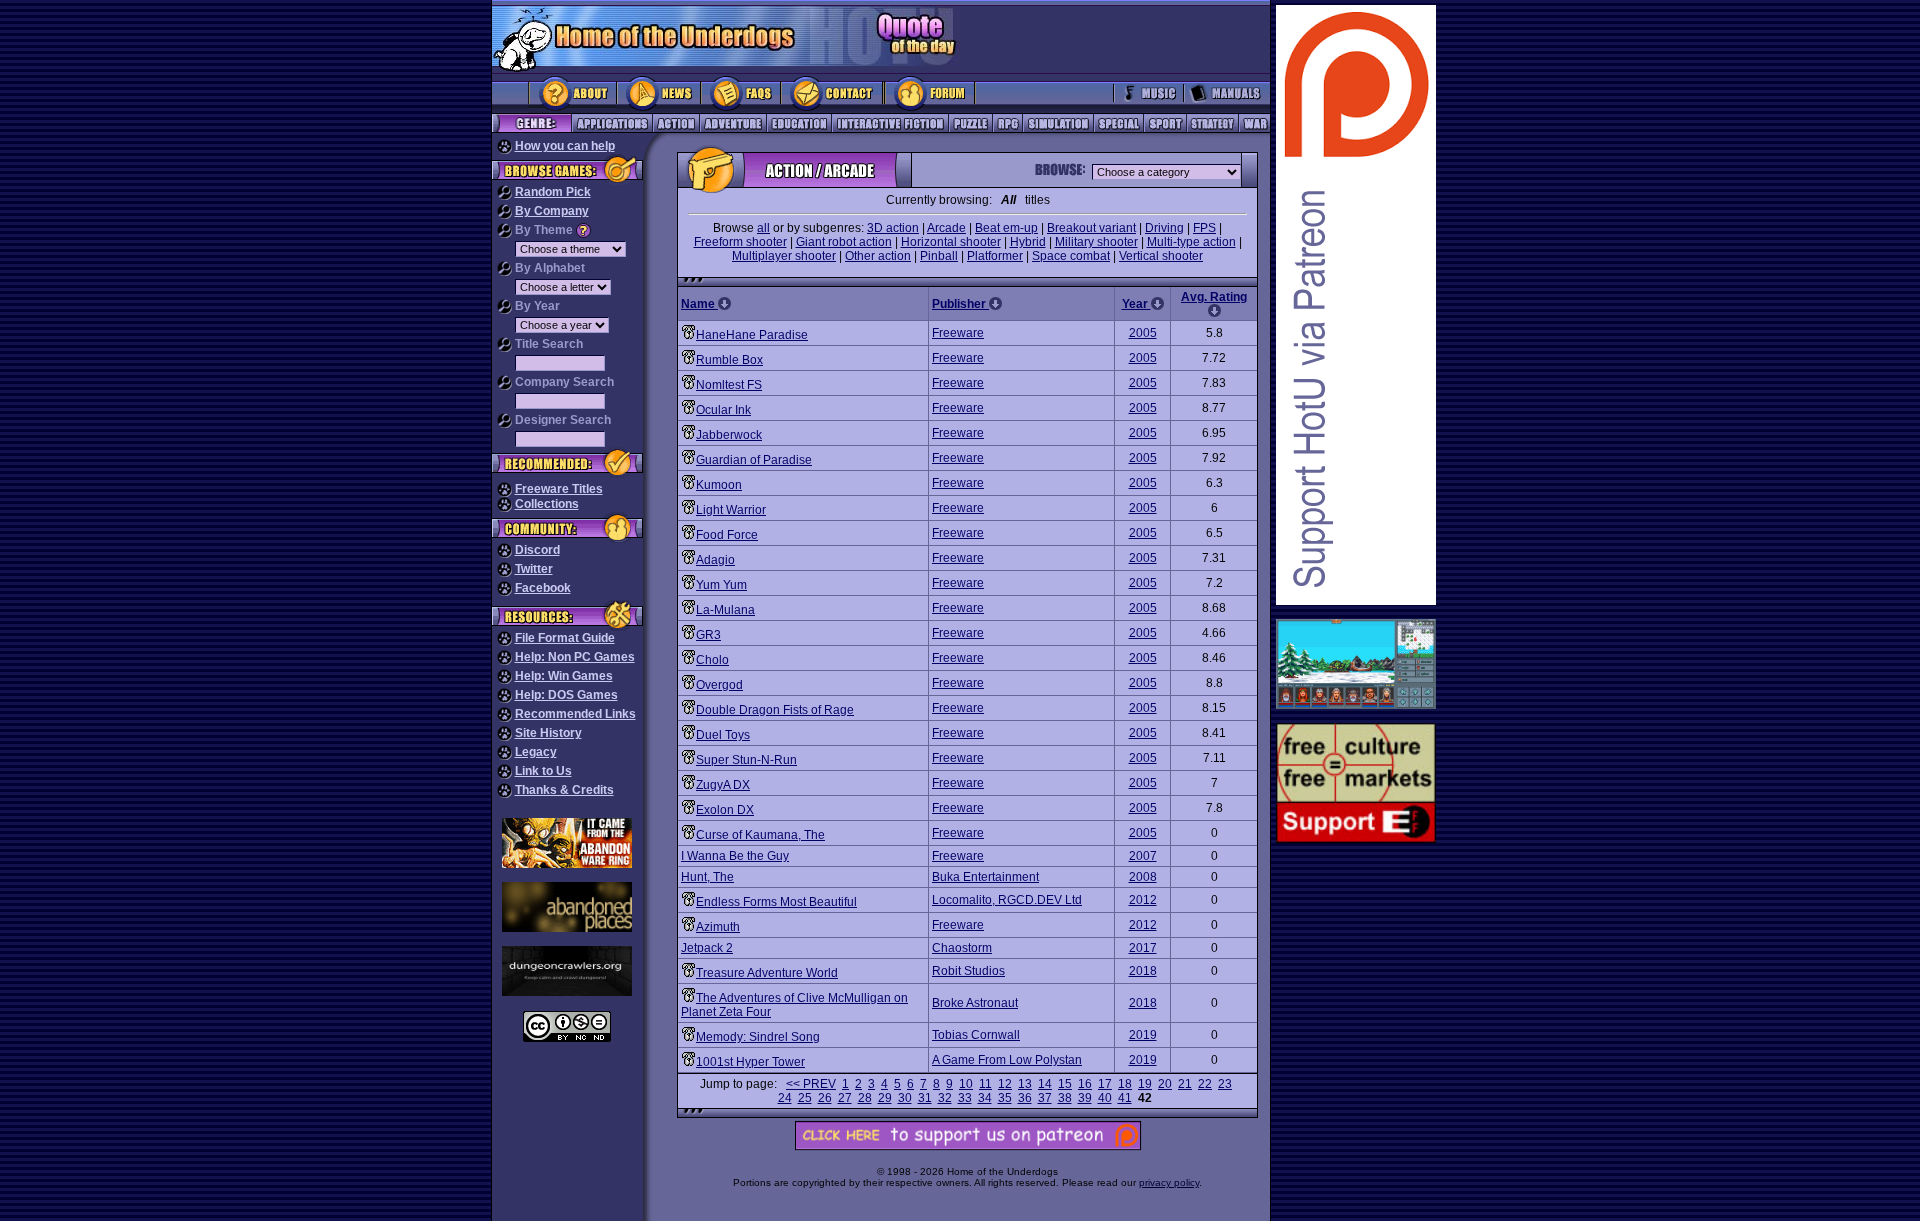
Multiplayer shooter (784, 256)
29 (885, 1098)
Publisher (960, 304)
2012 (1143, 900)
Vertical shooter (1161, 256)
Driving (1164, 228)
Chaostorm (962, 948)
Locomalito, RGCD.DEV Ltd (1007, 900)
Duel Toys (723, 735)
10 (966, 1084)
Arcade (946, 228)
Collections (547, 504)
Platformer (995, 256)
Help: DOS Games (566, 695)
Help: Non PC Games (575, 657)
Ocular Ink (723, 410)
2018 (1143, 971)
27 (845, 1098)
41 (1125, 1098)
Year (1136, 304)
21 (1185, 1084)
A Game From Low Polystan (1007, 1060)
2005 (1143, 333)
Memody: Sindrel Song (758, 1037)
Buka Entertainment (985, 877)
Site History (548, 733)
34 (985, 1098)
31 (925, 1098)
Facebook (543, 588)
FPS (1204, 228)
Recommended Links (575, 714)
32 (945, 1098)
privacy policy (1169, 1182)
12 (1005, 1084)
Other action (878, 256)
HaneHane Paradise (752, 335)
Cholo (712, 660)
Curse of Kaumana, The (760, 835)
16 (1085, 1084)
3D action (893, 228)
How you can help (565, 146)
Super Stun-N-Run (746, 760)
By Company (552, 211)
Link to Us (543, 771)
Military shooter (1096, 242)
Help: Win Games (564, 676)
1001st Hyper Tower (750, 1062)
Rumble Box (729, 360)
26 (825, 1098)
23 (1225, 1084)
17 (1105, 1084)
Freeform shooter (740, 242)
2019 (1143, 1035)
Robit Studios (968, 971)
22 (1205, 1084)
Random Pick (553, 192)
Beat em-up (1006, 228)
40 (1105, 1098)
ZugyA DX (723, 785)
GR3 (708, 635)
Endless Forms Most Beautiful (776, 902)
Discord (537, 550)
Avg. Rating (1214, 297)
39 (1085, 1098)
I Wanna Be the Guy (735, 856)
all (763, 228)
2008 (1143, 877)
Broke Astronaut (975, 1003)
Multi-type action (1191, 242)
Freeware (958, 333)
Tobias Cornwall (976, 1035)
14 (1045, 1084)
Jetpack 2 (707, 948)
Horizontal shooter (951, 242)
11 (985, 1084)
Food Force (727, 535)
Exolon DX (725, 810)
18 (1125, 1084)
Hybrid (1028, 242)
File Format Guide (565, 638)
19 (1145, 1084)
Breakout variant (1091, 228)
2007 (1143, 856)
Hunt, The (707, 877)
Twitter (534, 569)
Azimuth (718, 927)
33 (965, 1098)
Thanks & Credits (564, 790)
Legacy (536, 752)
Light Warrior (731, 510)
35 (1005, 1098)
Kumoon (719, 485)
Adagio (715, 560)
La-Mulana (725, 610)
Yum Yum (721, 585)
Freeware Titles (559, 489)
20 (1165, 1084)
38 (1065, 1098)
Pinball (939, 256)
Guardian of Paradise (754, 460)
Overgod (719, 685)
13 (1025, 1084)
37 (1045, 1098)
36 (1025, 1098)
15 (1065, 1084)
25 (805, 1098)
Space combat (1071, 256)
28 (865, 1098)
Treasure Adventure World (767, 973)
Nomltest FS (729, 385)
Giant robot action (844, 242)
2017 (1143, 948)
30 (905, 1098)
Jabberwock (729, 435)
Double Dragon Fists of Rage (775, 710)
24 (785, 1098)
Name (699, 304)
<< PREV (811, 1084)
